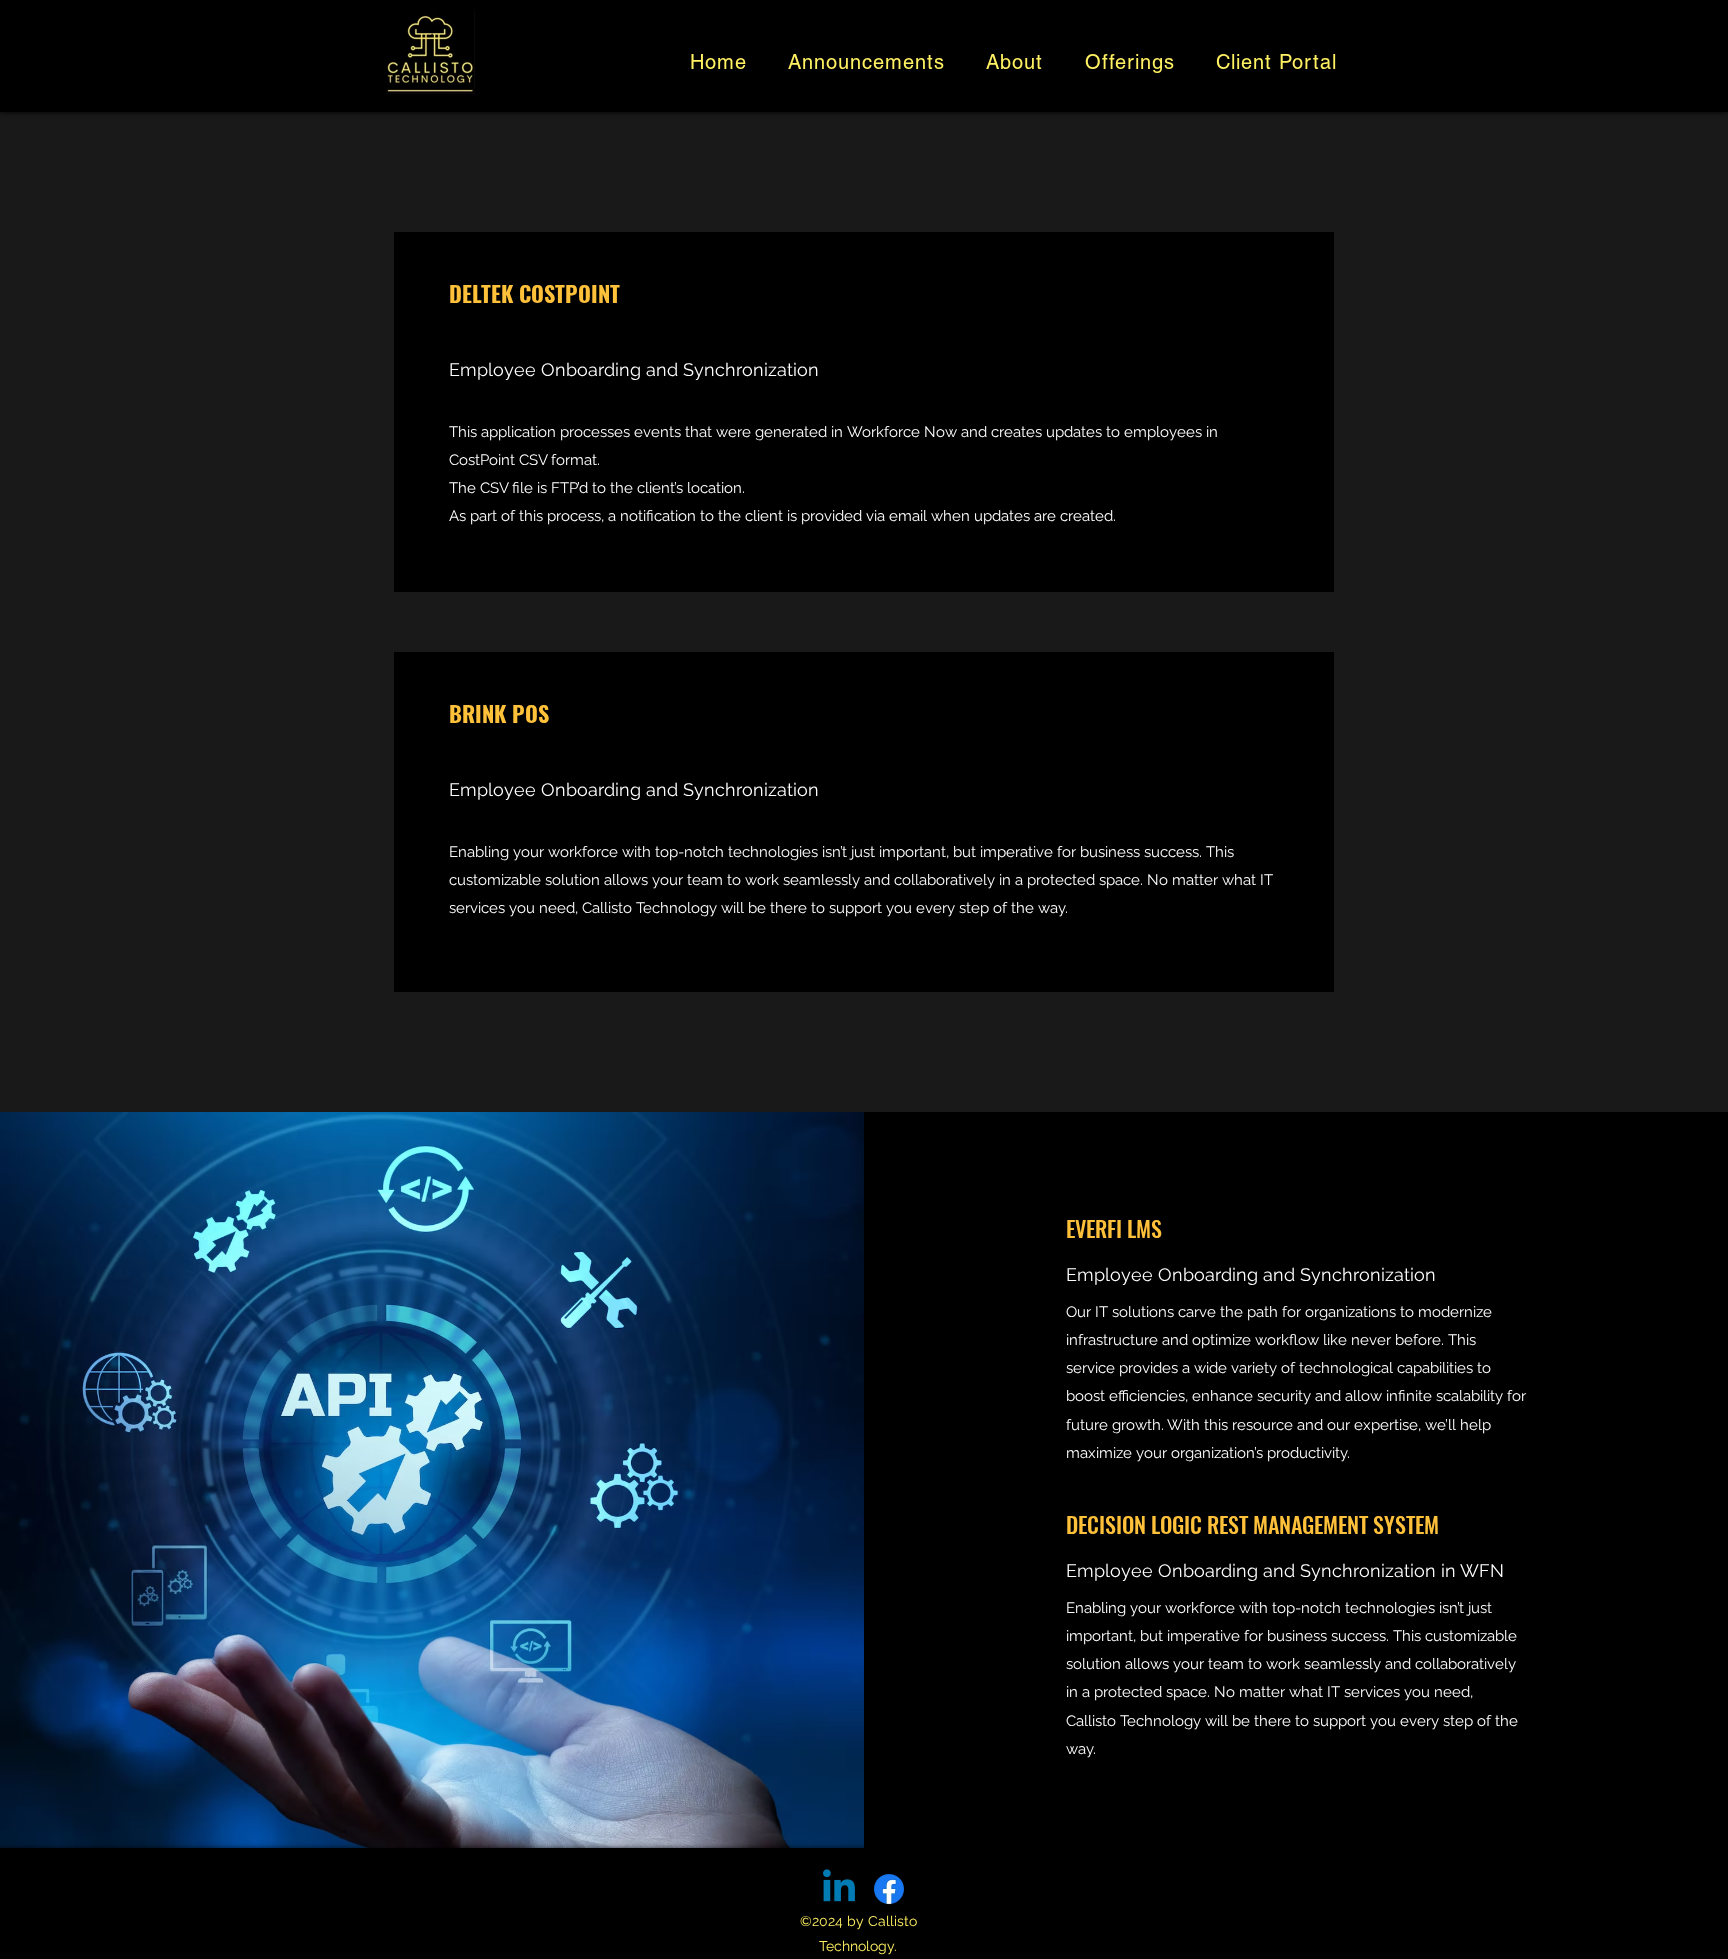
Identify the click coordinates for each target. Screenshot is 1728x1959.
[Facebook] (889, 1889)
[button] (1015, 62)
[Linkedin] (839, 1889)
